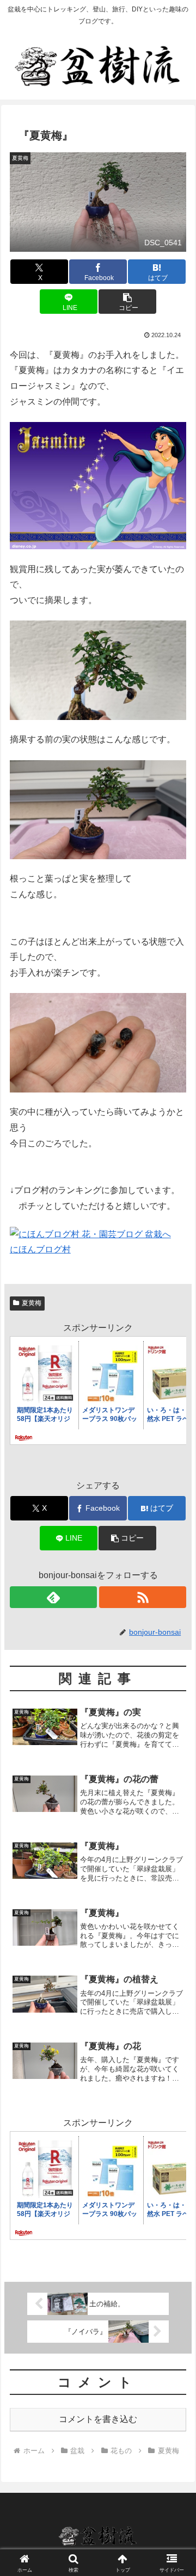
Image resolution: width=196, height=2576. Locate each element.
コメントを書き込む (98, 2419)
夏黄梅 (32, 1303)
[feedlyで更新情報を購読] (54, 1597)
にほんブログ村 (40, 1249)
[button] (127, 302)
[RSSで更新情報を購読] (143, 1597)
